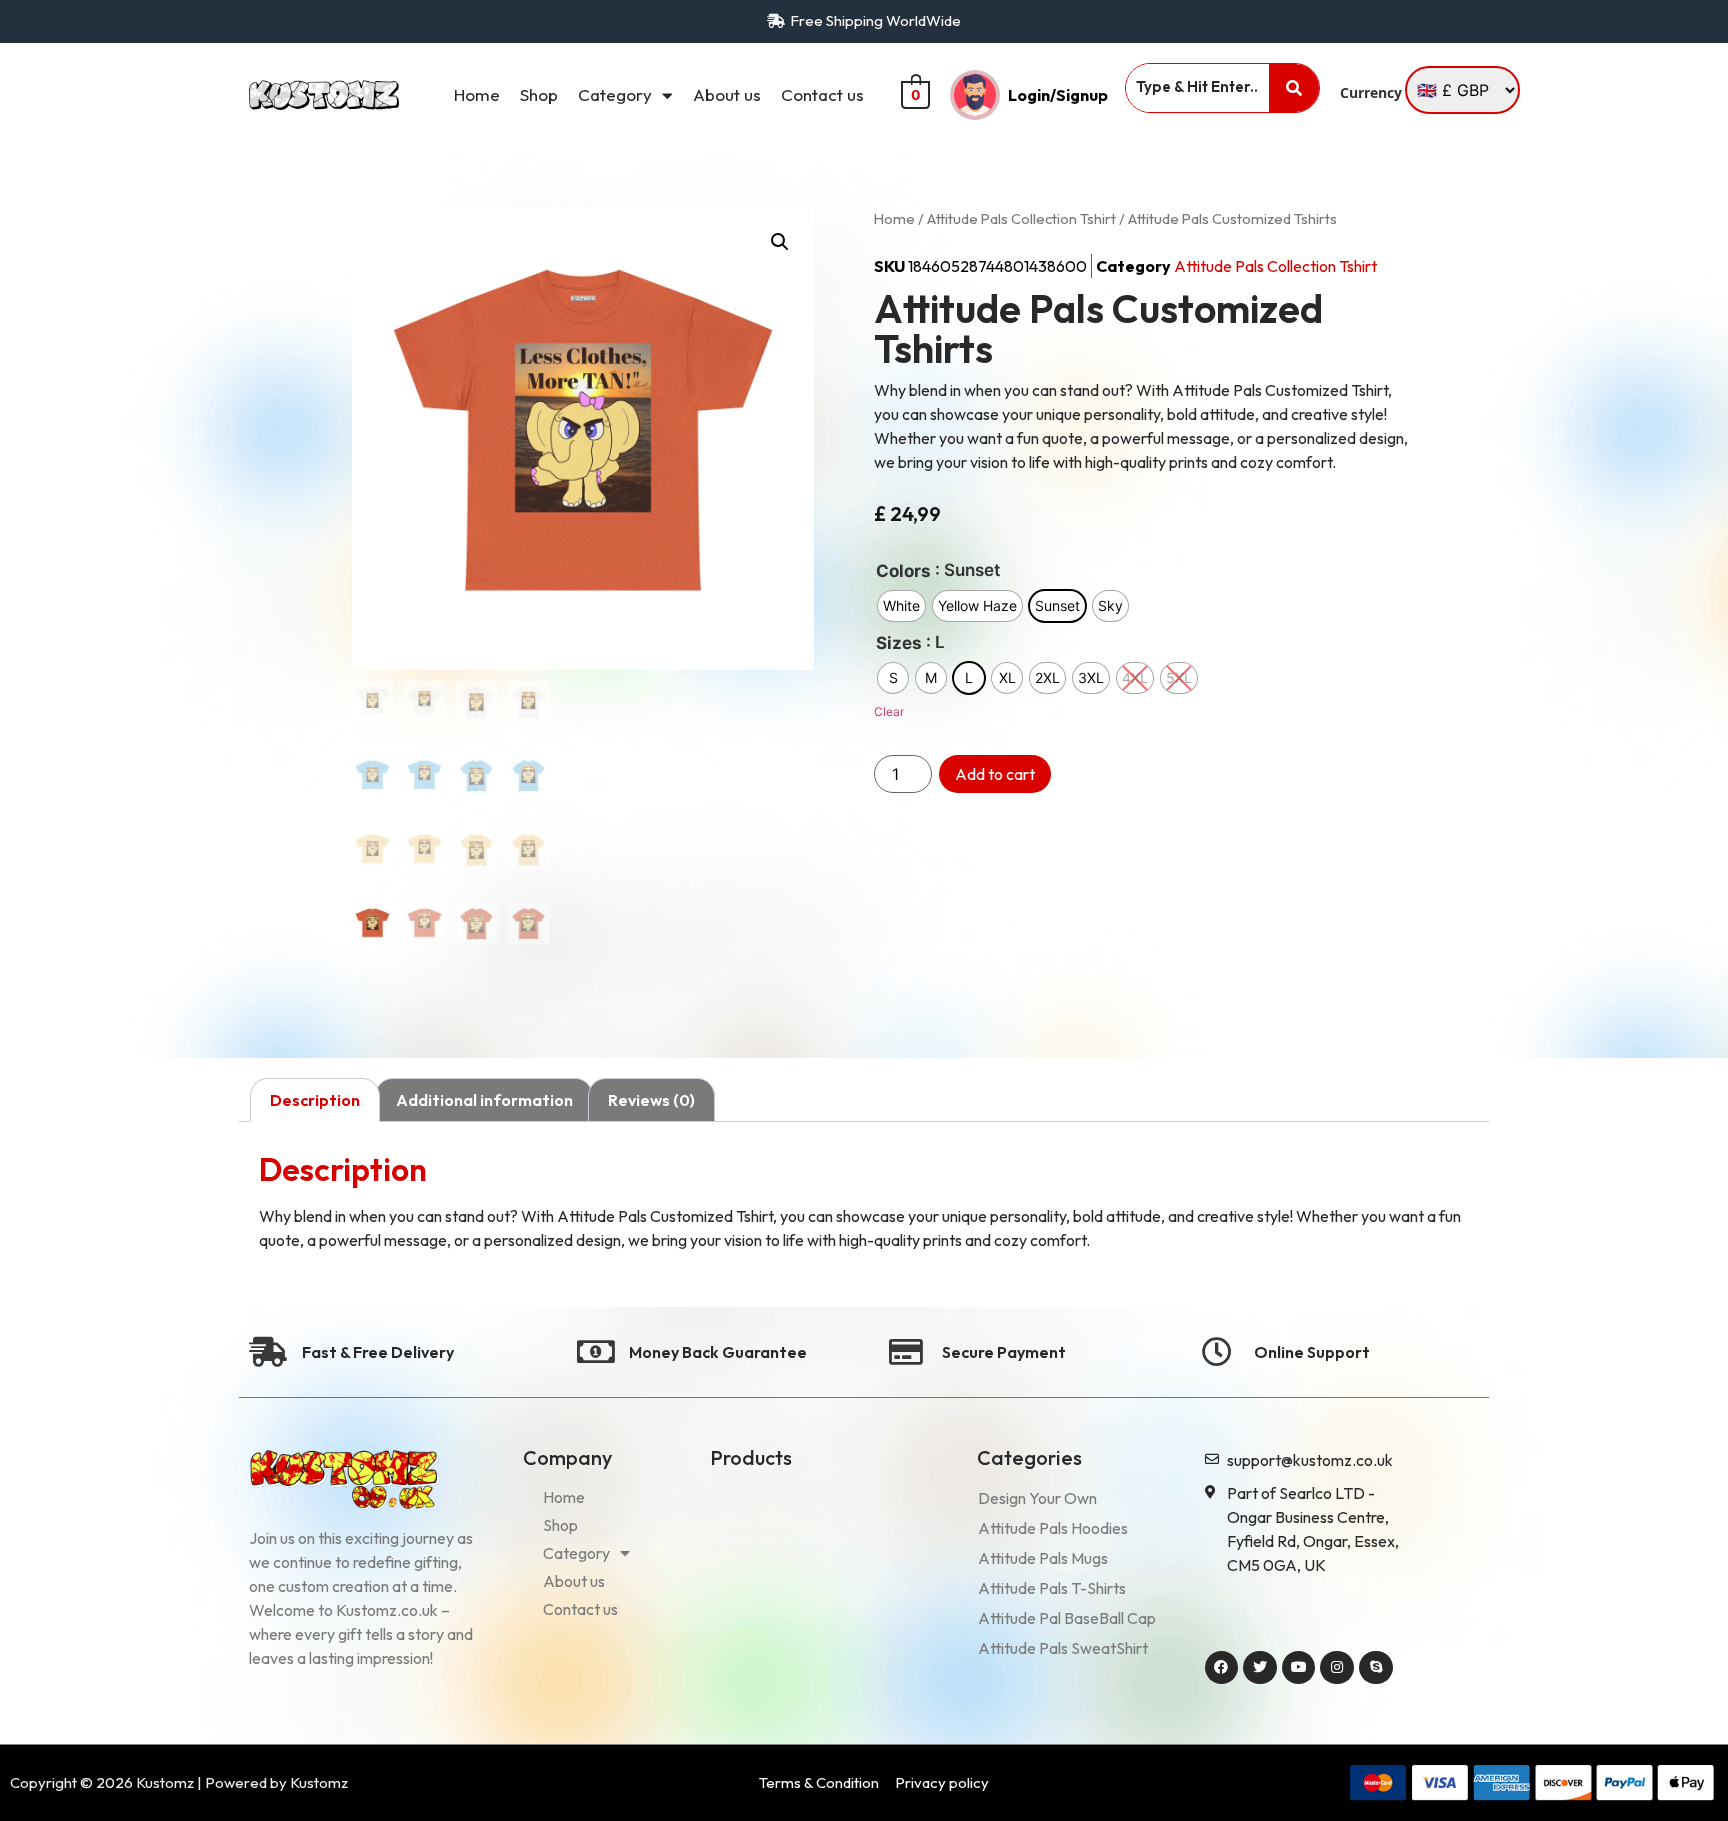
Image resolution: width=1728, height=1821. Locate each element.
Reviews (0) (651, 1100)
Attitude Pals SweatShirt (1063, 1648)
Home (477, 94)
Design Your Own (1037, 1498)
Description (315, 1100)
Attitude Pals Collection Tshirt (1021, 218)
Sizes (899, 643)
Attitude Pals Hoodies (1053, 1528)
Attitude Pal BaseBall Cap (1067, 1618)
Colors (903, 571)
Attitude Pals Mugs (1043, 1558)
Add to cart (995, 774)
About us (727, 94)
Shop (539, 94)
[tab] (315, 1100)
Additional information (484, 1100)
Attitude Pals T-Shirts (1052, 1588)
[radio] (901, 606)
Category (615, 94)
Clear (889, 711)
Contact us (822, 94)
